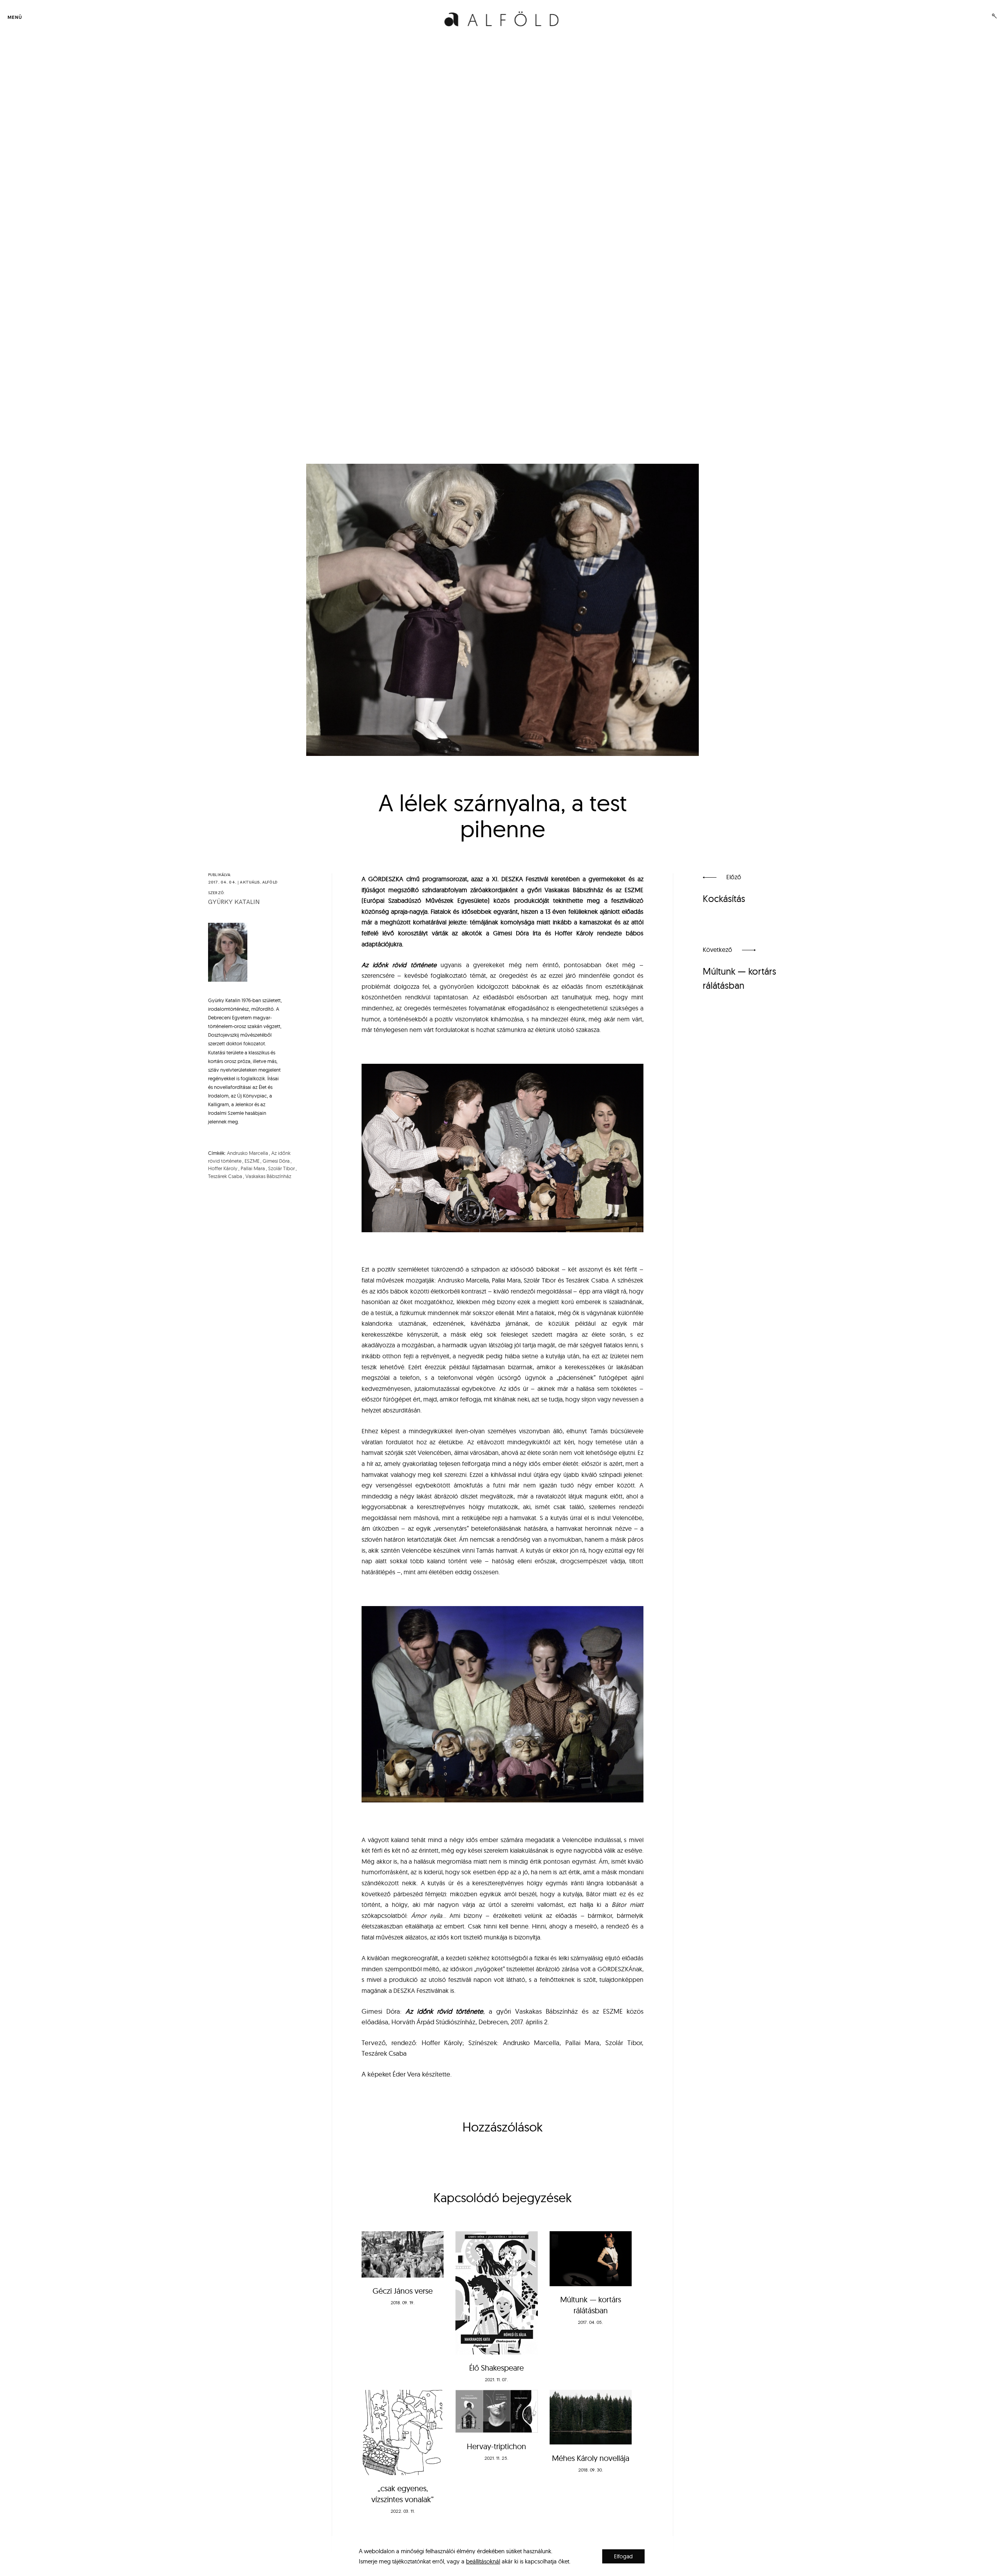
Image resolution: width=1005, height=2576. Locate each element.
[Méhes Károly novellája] (591, 2417)
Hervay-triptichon (496, 2446)
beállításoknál (483, 2561)
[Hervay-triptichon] (496, 2411)
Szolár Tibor (281, 1168)
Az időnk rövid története (399, 965)
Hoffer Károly (223, 1168)
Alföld (270, 882)
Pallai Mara (253, 1168)
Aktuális (250, 882)
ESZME (252, 1161)
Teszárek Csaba (225, 1176)
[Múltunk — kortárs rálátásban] (591, 2259)
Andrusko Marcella (248, 1153)
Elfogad (623, 2556)
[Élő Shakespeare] (496, 2293)
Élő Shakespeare (496, 2368)
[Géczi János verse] (403, 2254)
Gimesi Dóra (276, 1161)
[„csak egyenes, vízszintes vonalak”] (403, 2432)
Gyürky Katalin (234, 902)
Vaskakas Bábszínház (268, 1176)
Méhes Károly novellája (591, 2458)
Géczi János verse (403, 2291)
